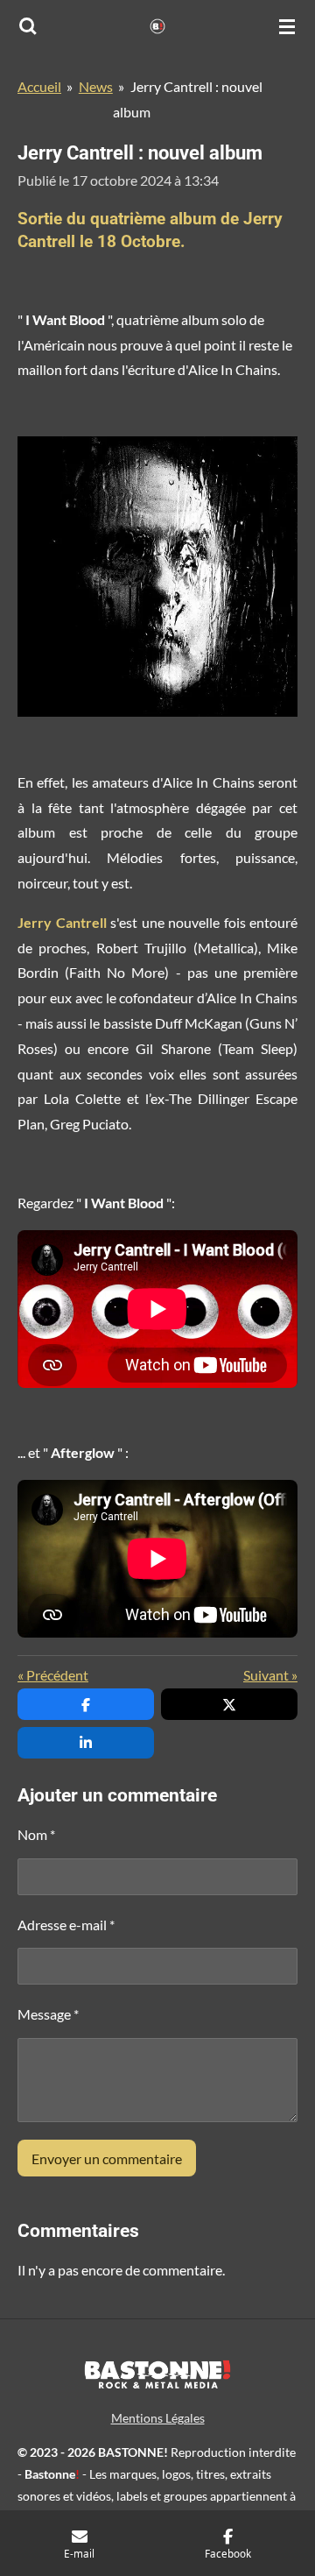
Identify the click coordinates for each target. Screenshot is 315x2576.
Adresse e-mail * (66, 1925)
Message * (48, 2014)
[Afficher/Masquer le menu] (287, 26)
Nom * (36, 1834)
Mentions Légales (158, 2418)
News (96, 86)
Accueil (39, 86)
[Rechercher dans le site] (28, 26)
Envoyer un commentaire (107, 2158)
